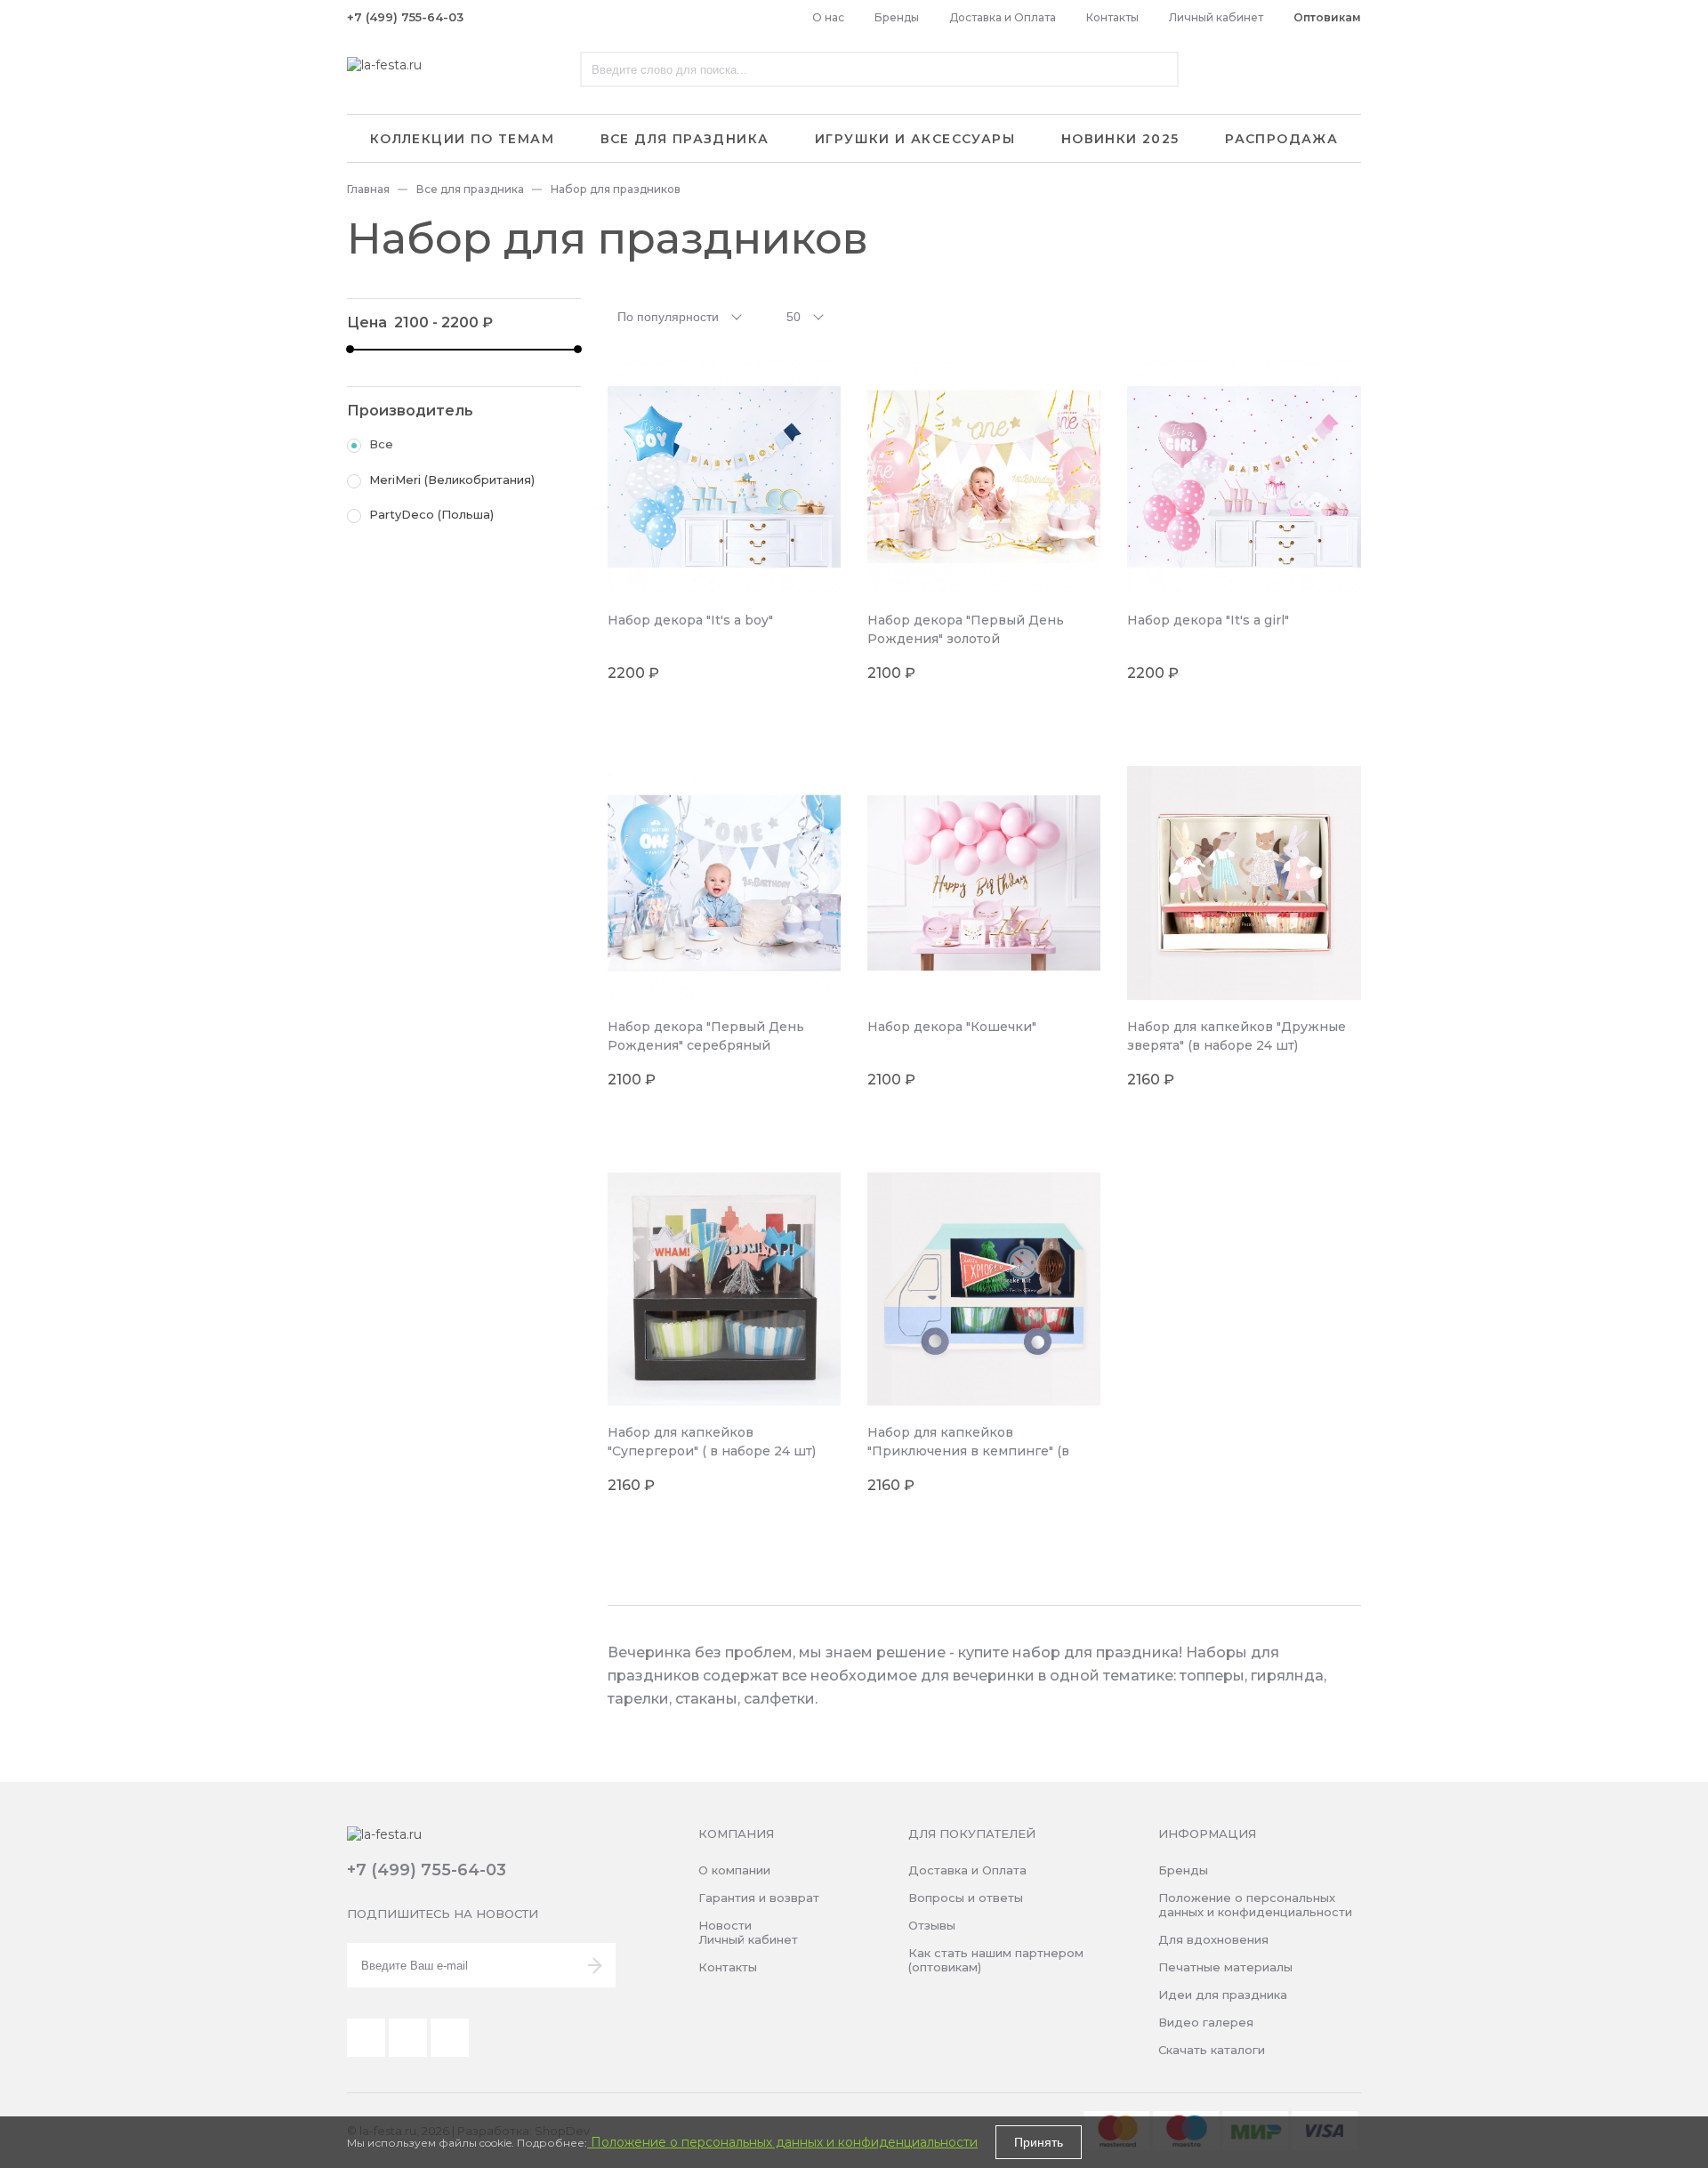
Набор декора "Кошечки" (952, 1027)
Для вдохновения (1213, 1939)
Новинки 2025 (1120, 139)
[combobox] (681, 316)
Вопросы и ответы (966, 1898)
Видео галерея (1206, 2022)
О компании (734, 1870)
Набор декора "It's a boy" (690, 620)
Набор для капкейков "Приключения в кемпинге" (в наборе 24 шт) (968, 1451)
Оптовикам (1327, 17)
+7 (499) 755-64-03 (405, 17)
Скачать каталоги (1212, 2050)
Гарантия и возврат (759, 1898)
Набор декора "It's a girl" (1208, 620)
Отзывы (932, 1925)
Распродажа (1281, 139)
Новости (725, 1925)
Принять (1039, 2142)
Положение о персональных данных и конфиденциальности (1255, 1905)
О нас (828, 17)
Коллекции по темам (462, 139)
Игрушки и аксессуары (915, 139)
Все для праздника (685, 139)
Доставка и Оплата (1003, 17)
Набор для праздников (616, 189)
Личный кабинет (1216, 17)
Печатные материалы (1225, 1967)
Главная (368, 189)
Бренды (897, 17)
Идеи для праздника (1223, 1995)
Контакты (1112, 17)
